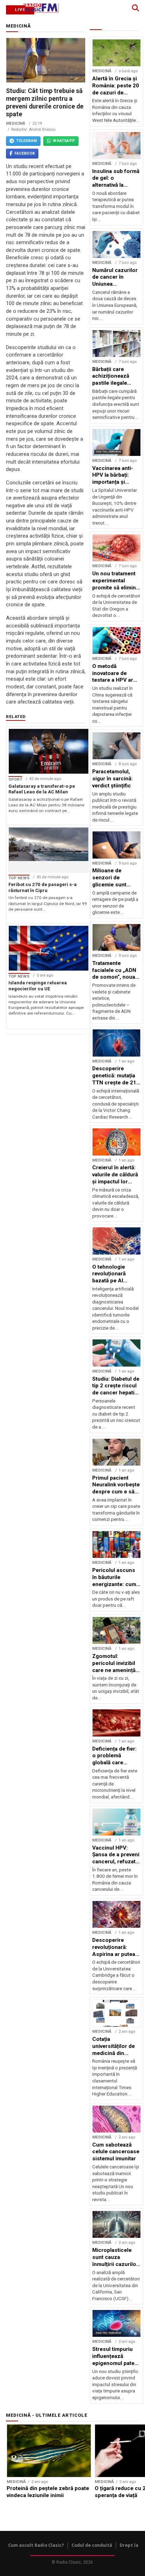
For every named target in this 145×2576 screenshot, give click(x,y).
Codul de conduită (92, 2545)
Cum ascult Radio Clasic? (36, 2545)
